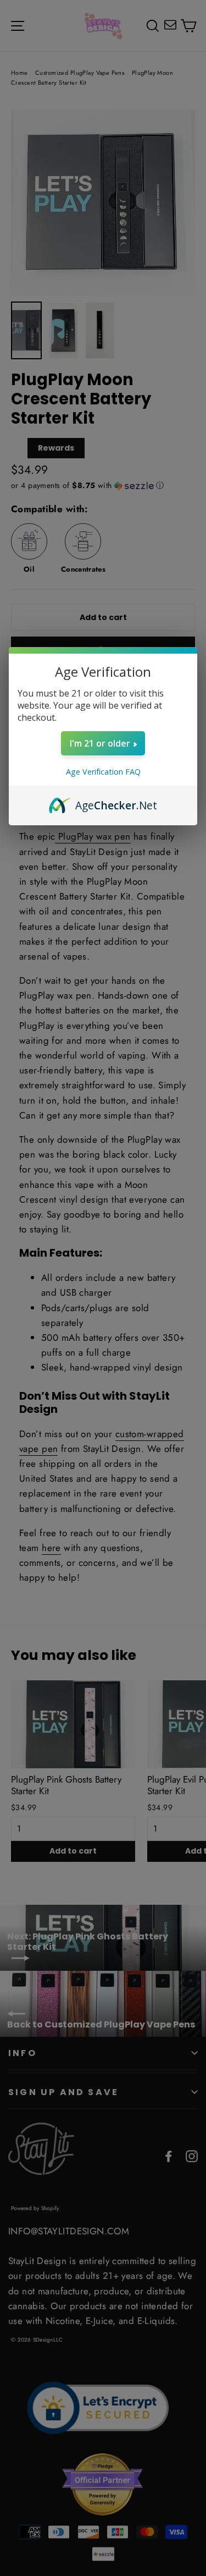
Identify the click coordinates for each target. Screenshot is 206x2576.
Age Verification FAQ (103, 772)
